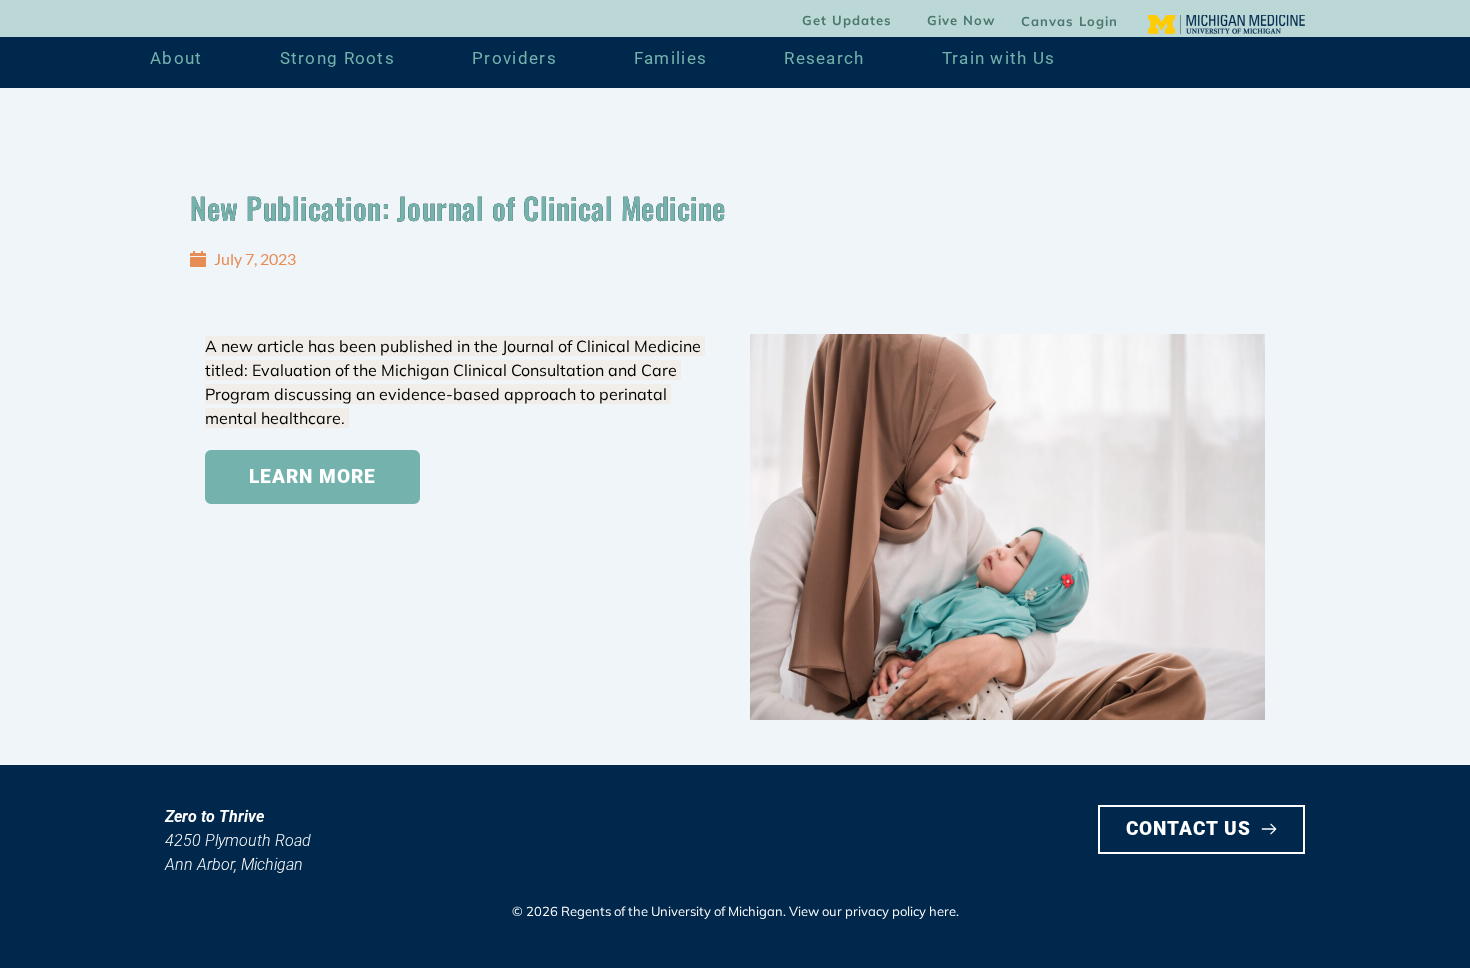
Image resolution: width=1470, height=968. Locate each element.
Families (670, 58)
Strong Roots (338, 58)
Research (824, 58)
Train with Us (999, 58)
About (176, 58)
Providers (514, 58)
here (942, 911)
